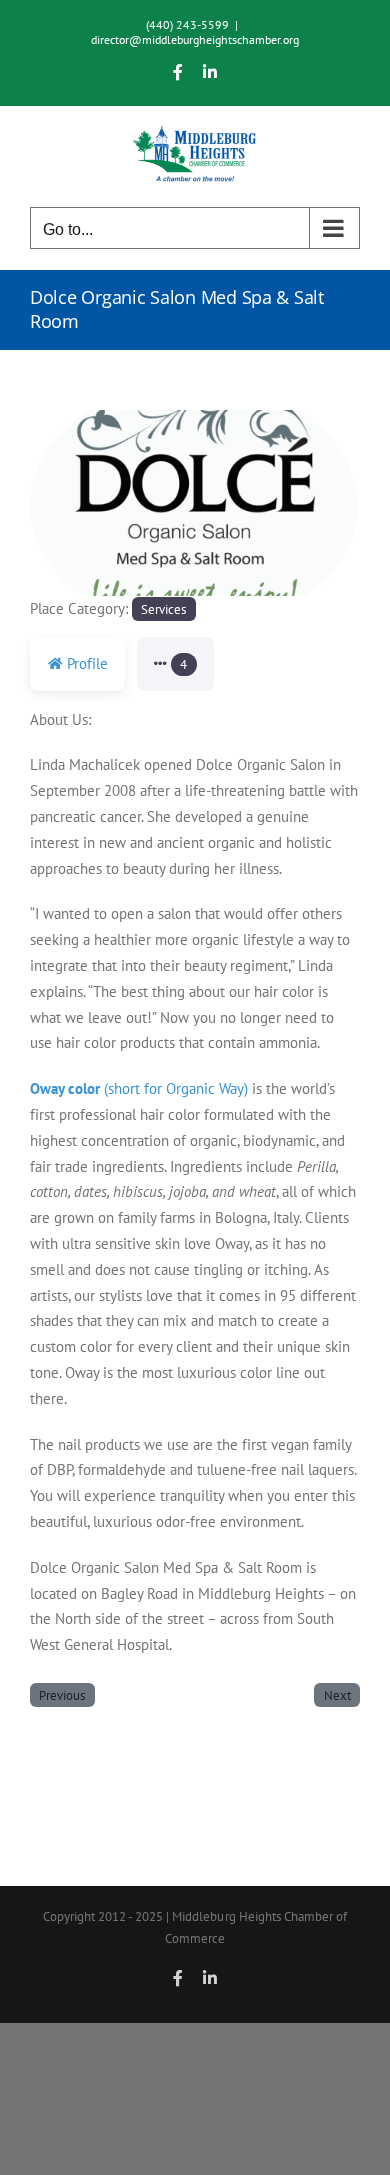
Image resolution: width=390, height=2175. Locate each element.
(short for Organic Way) (139, 1088)
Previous (62, 1695)
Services (163, 609)
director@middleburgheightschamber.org (195, 39)
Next (337, 1695)
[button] (55, 503)
